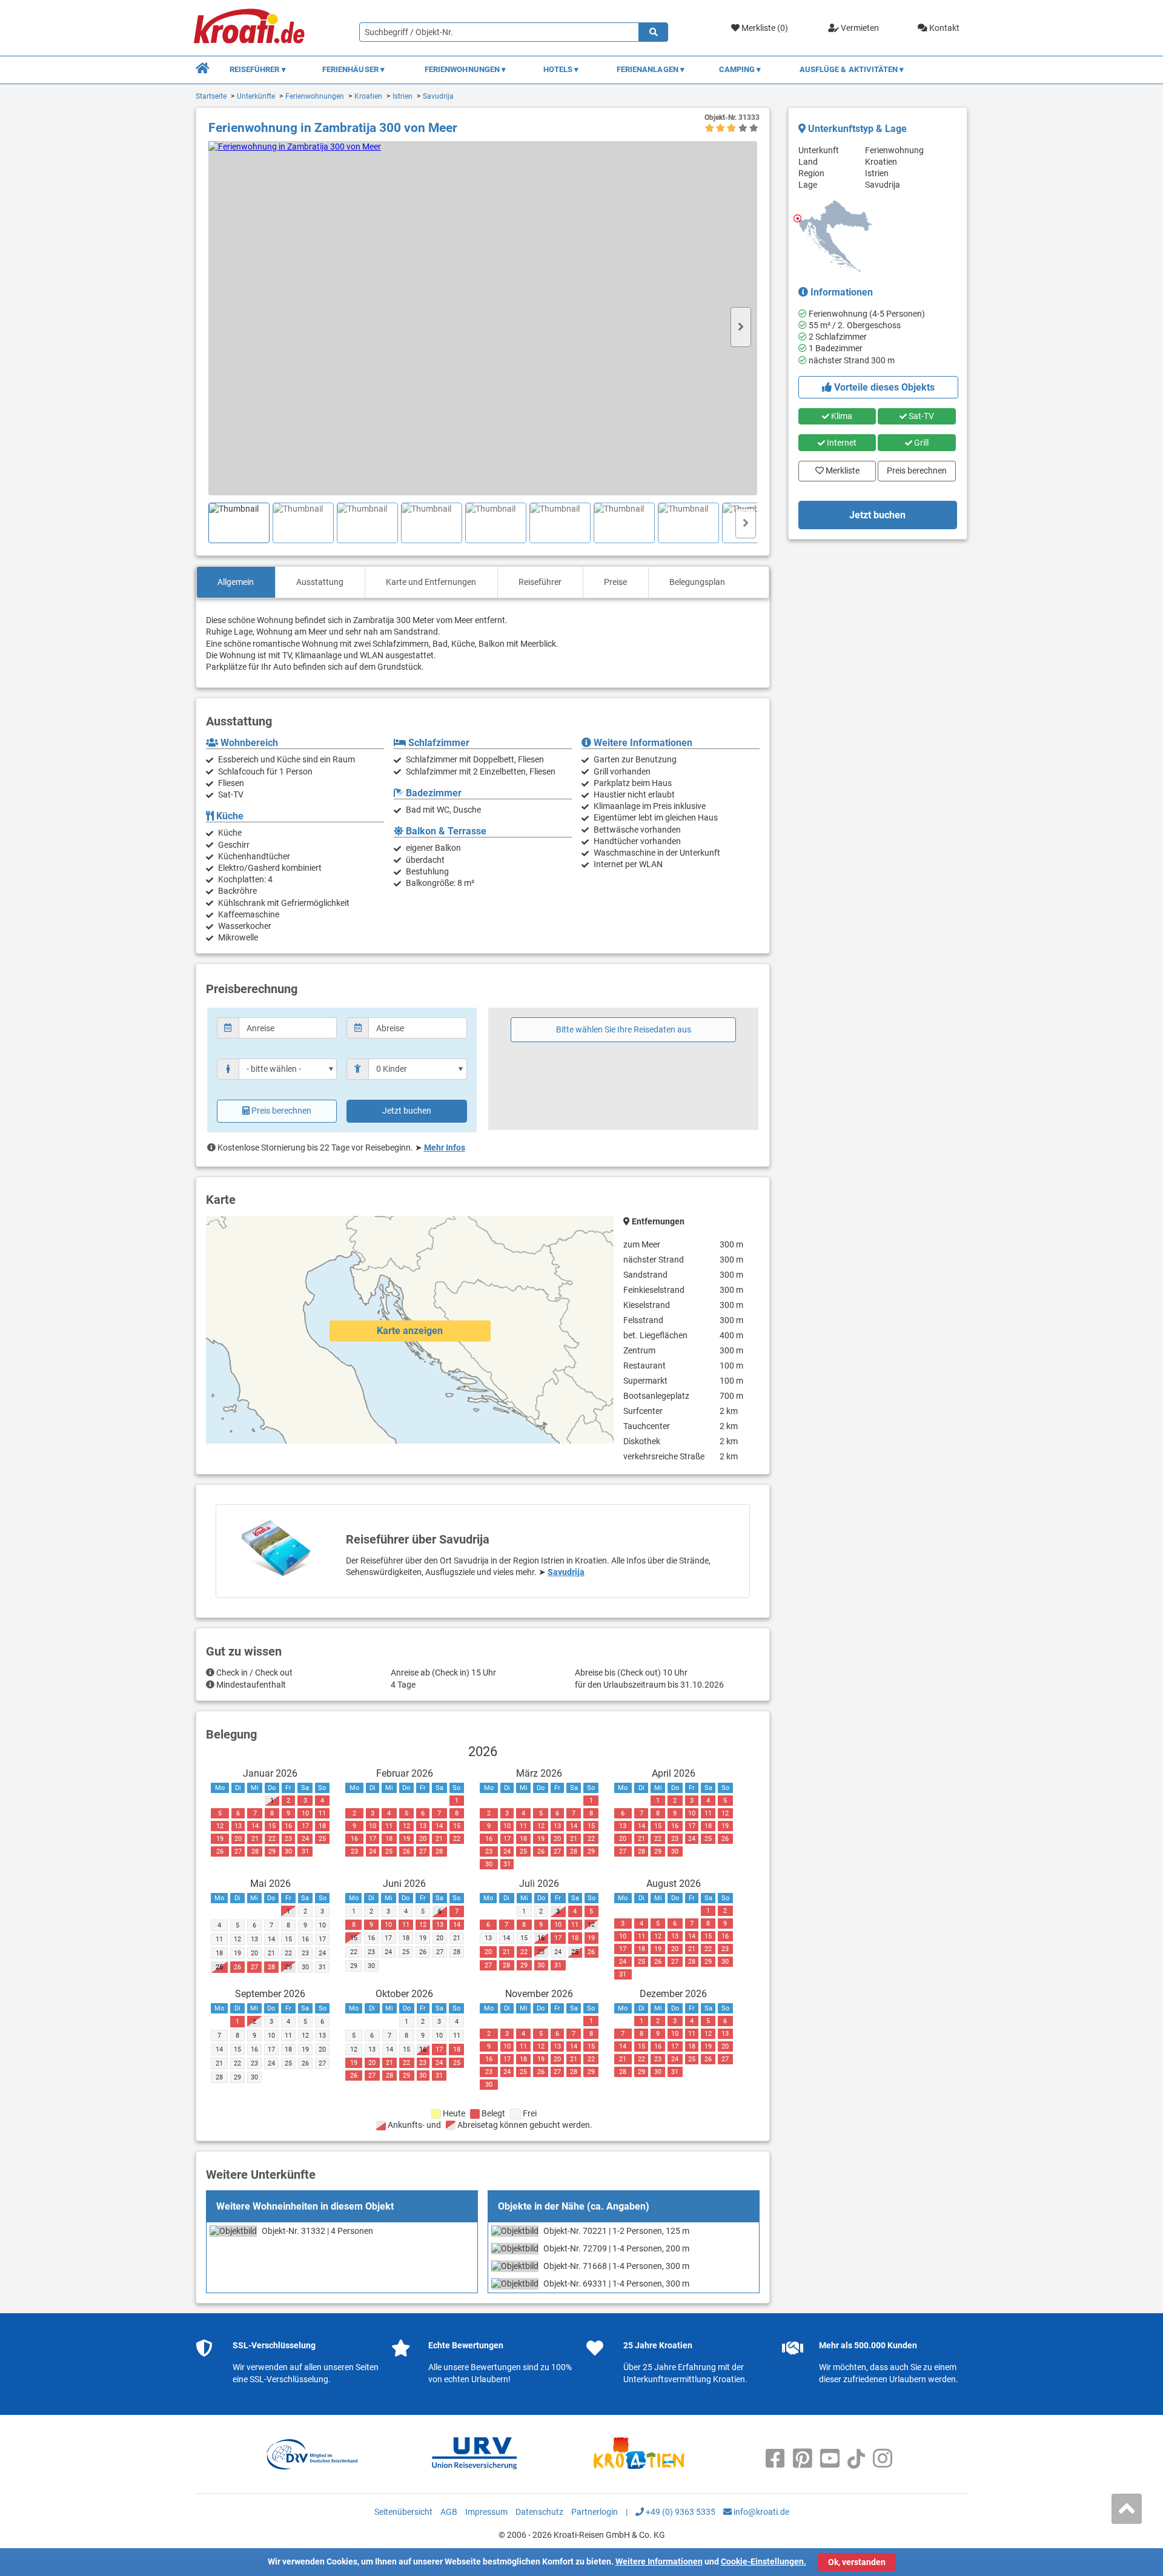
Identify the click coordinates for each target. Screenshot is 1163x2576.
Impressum (486, 2512)
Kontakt (943, 28)
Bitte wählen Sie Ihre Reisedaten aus (624, 1029)
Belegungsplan (697, 582)
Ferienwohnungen (315, 96)
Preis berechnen (281, 1111)
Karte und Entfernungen (431, 582)
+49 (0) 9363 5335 (680, 2512)
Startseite (211, 96)
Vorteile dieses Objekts (883, 387)
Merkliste (839, 468)
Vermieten (859, 28)
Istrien (403, 96)
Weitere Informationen (659, 2561)
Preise (615, 582)
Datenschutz (539, 2512)
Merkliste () (764, 28)
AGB (449, 2512)
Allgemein (236, 582)
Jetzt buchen (407, 1111)
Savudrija (438, 96)
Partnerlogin (595, 2512)
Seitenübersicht (403, 2512)
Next (741, 327)
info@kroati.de (760, 2512)
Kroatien (368, 96)
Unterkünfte (256, 96)
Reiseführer (540, 582)
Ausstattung (320, 582)
